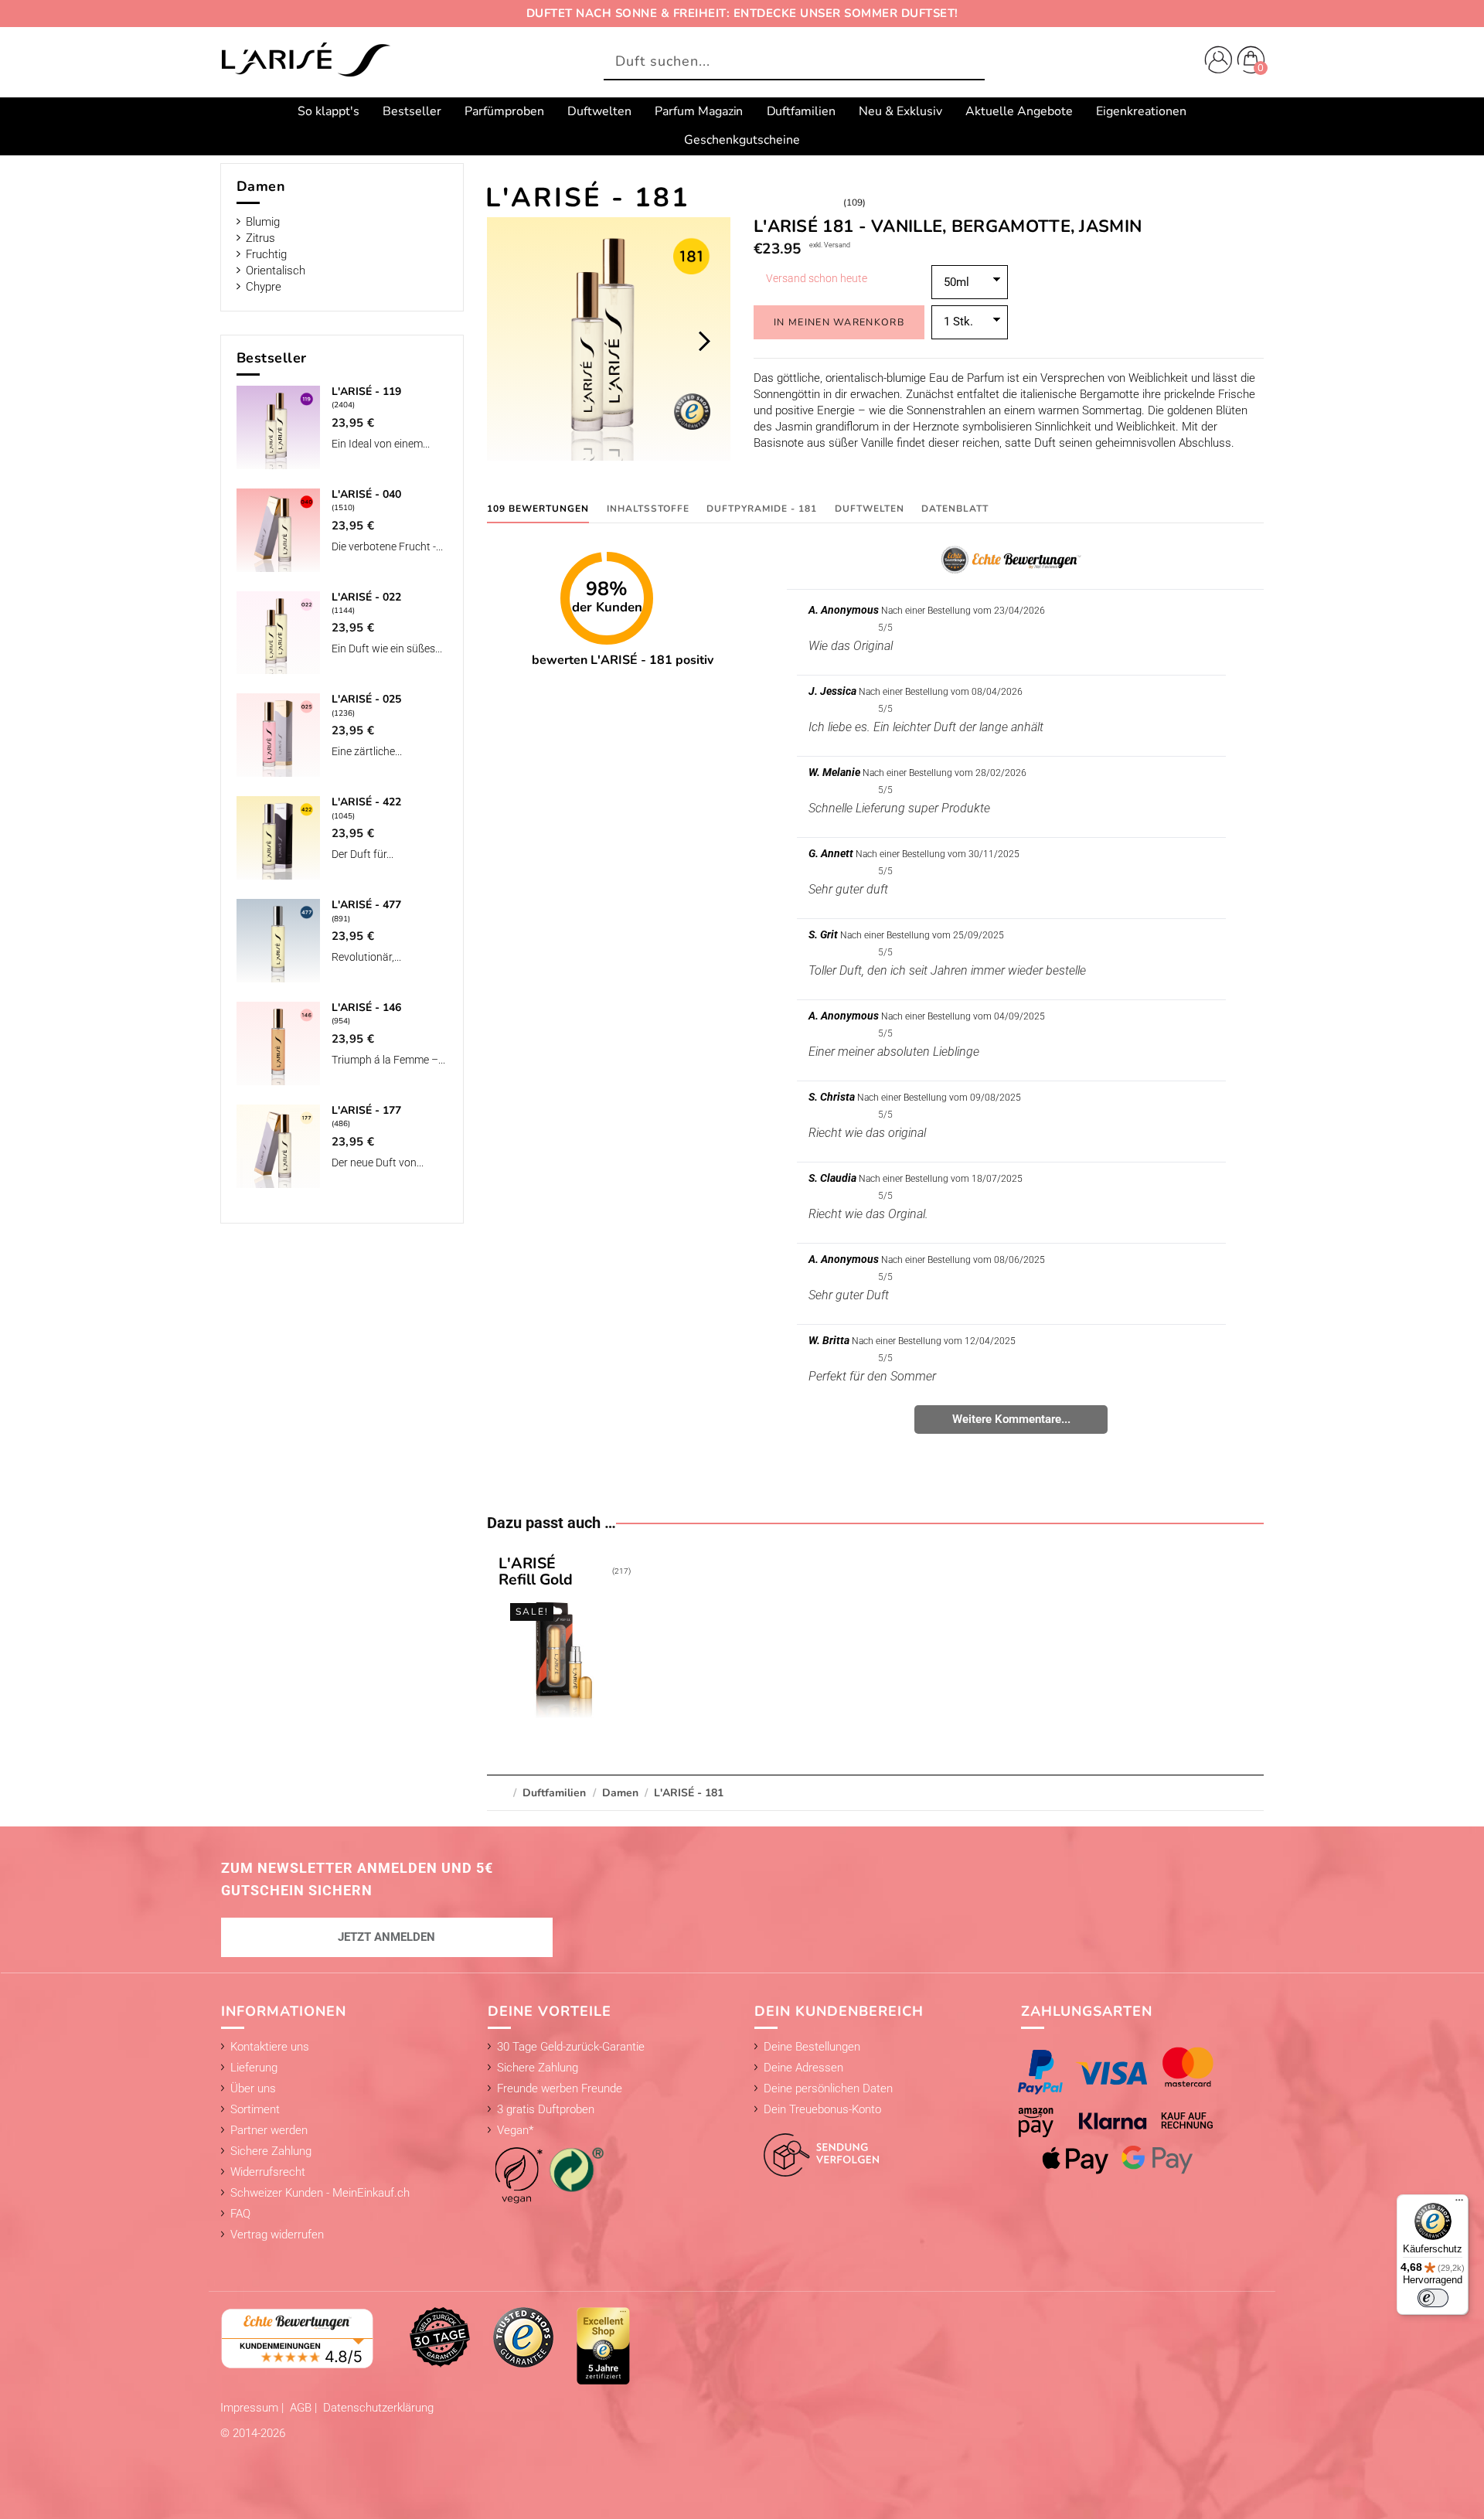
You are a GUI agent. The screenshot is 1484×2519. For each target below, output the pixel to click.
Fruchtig (266, 254)
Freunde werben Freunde (560, 2088)
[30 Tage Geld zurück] (440, 2337)
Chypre (264, 287)
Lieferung (254, 2068)
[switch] (1433, 2298)
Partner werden (269, 2130)
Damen (261, 186)
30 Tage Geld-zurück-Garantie (571, 2047)
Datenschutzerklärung (378, 2408)
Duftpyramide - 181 (762, 509)
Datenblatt (955, 509)
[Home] (305, 61)
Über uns (253, 2088)
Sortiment (255, 2109)
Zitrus (260, 238)
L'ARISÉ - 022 (366, 597)
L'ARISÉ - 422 (366, 802)
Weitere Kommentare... (1011, 1419)
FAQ (240, 2214)
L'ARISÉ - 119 (366, 391)
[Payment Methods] (1131, 2111)
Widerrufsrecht (268, 2172)
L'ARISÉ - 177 (366, 1110)
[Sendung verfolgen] (817, 2146)
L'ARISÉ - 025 (366, 699)
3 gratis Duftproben (546, 2109)
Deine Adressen (803, 2068)
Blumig (263, 222)
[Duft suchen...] (969, 62)
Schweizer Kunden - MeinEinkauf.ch (320, 2193)
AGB (302, 2408)
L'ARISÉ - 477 (366, 905)
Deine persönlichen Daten (828, 2088)
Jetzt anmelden (386, 1937)
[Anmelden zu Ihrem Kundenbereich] (1215, 62)
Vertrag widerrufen (277, 2235)
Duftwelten (870, 509)
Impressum (251, 2408)
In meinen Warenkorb (839, 322)
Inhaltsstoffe (648, 509)
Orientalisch (276, 271)
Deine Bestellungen (812, 2047)
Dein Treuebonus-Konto (822, 2109)
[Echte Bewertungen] (298, 2337)
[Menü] (1459, 2204)
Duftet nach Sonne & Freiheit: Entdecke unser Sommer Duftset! (742, 13)
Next (704, 341)
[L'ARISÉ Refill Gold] (564, 1640)
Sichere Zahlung (271, 2151)
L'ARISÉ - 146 (366, 1008)
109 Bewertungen (538, 509)
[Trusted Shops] (523, 2337)
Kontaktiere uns (270, 2047)
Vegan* (515, 2130)
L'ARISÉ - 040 (366, 494)
